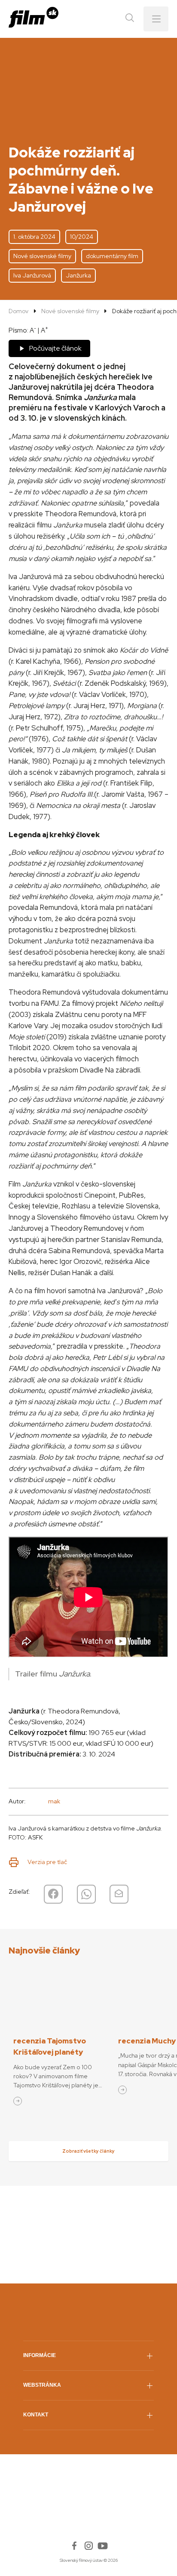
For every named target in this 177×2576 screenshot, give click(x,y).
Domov (18, 311)
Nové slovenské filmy (70, 311)
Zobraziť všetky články (88, 2151)
